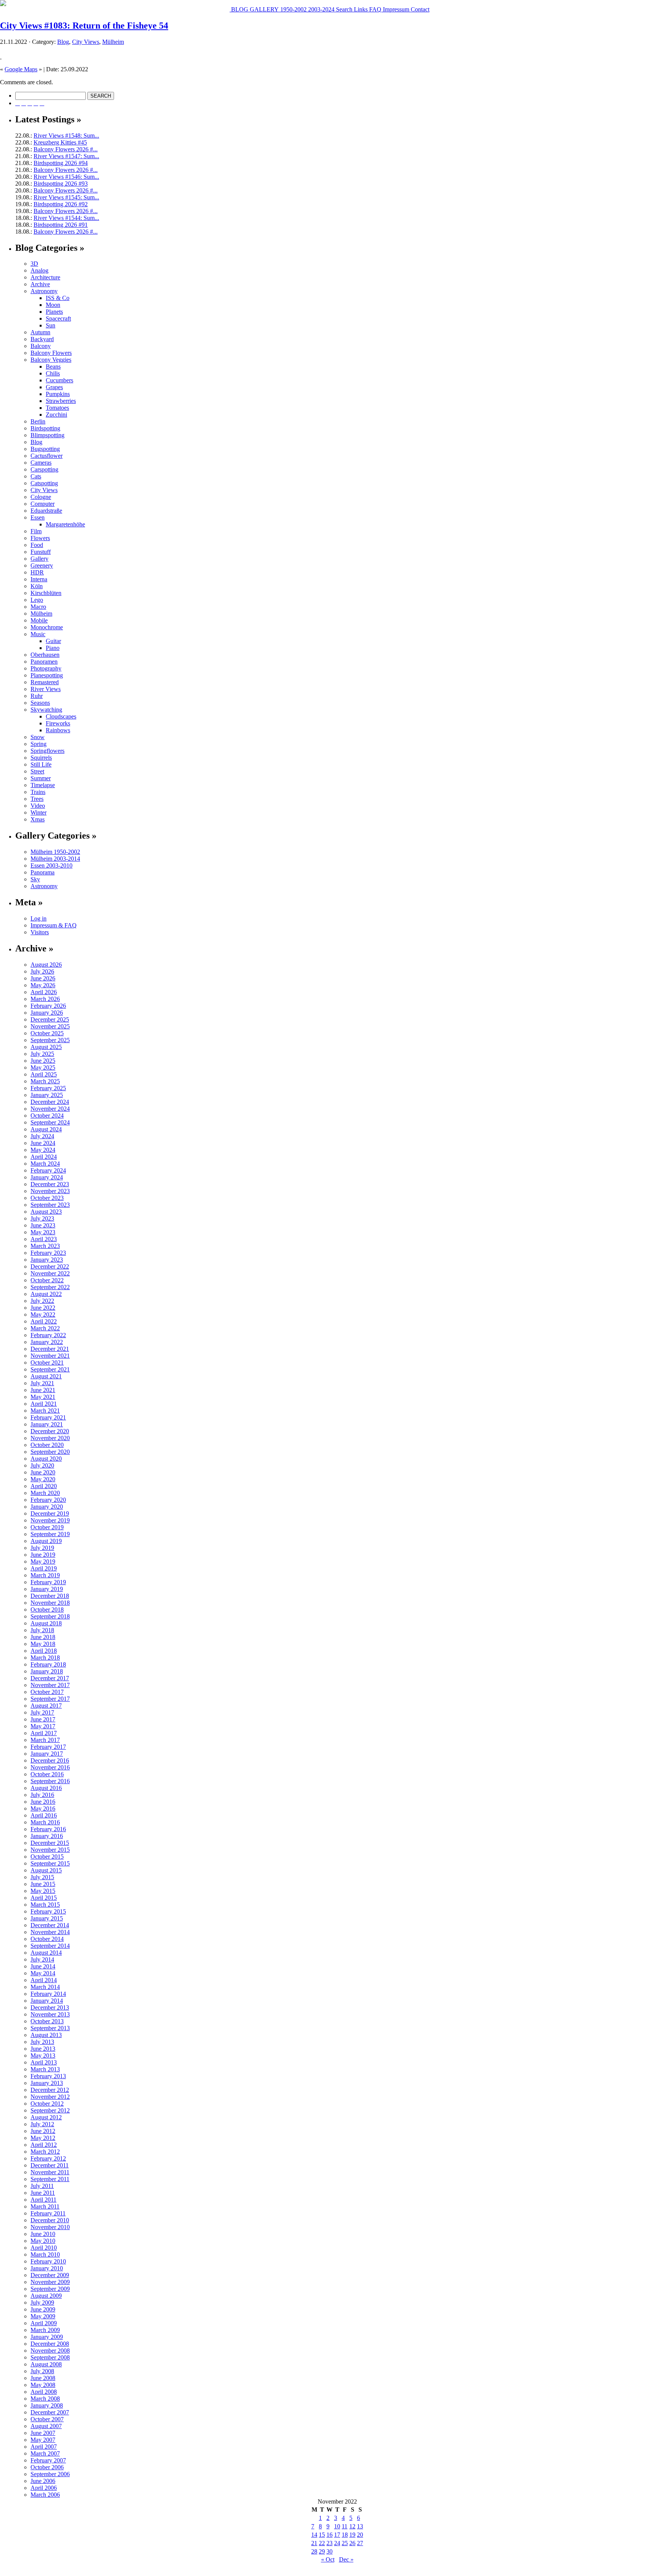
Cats (36, 476)
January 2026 (47, 1013)
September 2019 (50, 1534)
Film (36, 531)
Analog (39, 270)
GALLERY (264, 9)
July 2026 (42, 971)
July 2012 (42, 2124)
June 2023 (43, 1225)
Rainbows (58, 730)
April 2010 (44, 2248)
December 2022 (50, 1266)
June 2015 (43, 1884)
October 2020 (47, 1445)
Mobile (39, 620)
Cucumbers (59, 380)
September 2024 (50, 1122)
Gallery (39, 559)
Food (37, 545)
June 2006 (43, 2481)
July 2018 (42, 1630)
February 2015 (48, 1911)
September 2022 (50, 1287)
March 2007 (45, 2453)
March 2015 (45, 1905)
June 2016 (43, 1802)
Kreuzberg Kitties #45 (60, 142)
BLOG (239, 9)
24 (337, 2543)
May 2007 (43, 2440)
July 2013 (42, 2042)
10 (337, 2526)
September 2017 (50, 1699)
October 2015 (47, 1857)
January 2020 (47, 1507)
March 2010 (45, 2254)
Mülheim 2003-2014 (55, 859)
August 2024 (46, 1129)
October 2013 (47, 2021)
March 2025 (45, 1081)
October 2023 (47, 1198)
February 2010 (48, 2261)
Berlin (38, 421)
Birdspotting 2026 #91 (61, 225)
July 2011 (42, 2186)
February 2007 (48, 2460)
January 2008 (47, 2405)
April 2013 (44, 2062)
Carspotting (44, 469)
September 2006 (50, 2474)
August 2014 (46, 1953)
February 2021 (48, 1417)
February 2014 (48, 1994)
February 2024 (48, 1170)
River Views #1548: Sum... (66, 136)
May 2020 (43, 1479)
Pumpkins (58, 394)
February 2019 (48, 1582)
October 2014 (47, 1939)
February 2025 (48, 1088)
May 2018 (43, 1644)
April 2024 (44, 1157)
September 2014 (50, 1946)
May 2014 (43, 1973)
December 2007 (50, 2412)
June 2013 (43, 2049)
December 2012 (50, 2090)
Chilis (53, 373)
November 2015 (50, 1850)
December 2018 (50, 1596)
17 (337, 2535)
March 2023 (45, 1246)
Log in (39, 918)
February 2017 (48, 1747)
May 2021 (43, 1397)
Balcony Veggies (51, 360)
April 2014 (44, 1980)
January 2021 (47, 1424)
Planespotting (47, 675)
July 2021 (42, 1383)
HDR (37, 572)
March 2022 (45, 1328)
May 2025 (43, 1067)
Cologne (41, 497)
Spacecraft (58, 318)
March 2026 (45, 999)
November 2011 (50, 2172)
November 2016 (50, 1767)
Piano (53, 648)
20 (360, 2535)
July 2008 (42, 2371)
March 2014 (45, 1987)
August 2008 (46, 2364)
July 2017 (42, 1712)
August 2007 (46, 2426)
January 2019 (47, 1589)
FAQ (375, 9)
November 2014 (50, 1932)
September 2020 (50, 1452)
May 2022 (43, 1314)
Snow (38, 737)
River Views (46, 689)
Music (38, 634)
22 (322, 2543)
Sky (35, 879)
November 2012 (50, 2097)
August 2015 (46, 1870)
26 (352, 2543)
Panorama (43, 872)
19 (352, 2535)
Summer (41, 778)
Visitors (40, 932)
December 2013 (50, 2007)
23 (329, 2543)
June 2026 (43, 978)
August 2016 (46, 1788)
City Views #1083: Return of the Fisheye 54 (84, 26)
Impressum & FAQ (54, 925)
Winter (39, 812)
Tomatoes (57, 408)
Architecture (45, 277)
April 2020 (44, 1486)
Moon (53, 305)
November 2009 (50, 2282)
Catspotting (44, 483)
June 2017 (43, 1719)
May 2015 (43, 1891)
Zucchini (56, 415)
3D (34, 264)
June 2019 (43, 1555)
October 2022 (47, 1280)
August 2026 (46, 965)
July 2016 (42, 1795)
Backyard (42, 339)
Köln (37, 586)
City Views (86, 42)
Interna (39, 579)
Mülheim (113, 42)
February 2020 (48, 1500)
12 (352, 2526)
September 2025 (50, 1040)
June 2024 (43, 1143)
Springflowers (47, 751)
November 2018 (50, 1603)
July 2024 (42, 1136)
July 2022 (42, 1301)
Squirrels (41, 758)
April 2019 (44, 1568)
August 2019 (46, 1541)
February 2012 (48, 2158)
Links (360, 9)
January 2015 (47, 1918)
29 (322, 2551)
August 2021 (46, 1376)
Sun (51, 325)
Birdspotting (45, 428)
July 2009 (42, 2303)
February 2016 (48, 1829)
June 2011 (43, 2193)
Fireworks (58, 723)
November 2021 (50, 1356)
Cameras (41, 463)
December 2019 (50, 1513)
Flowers (40, 538)
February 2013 (48, 2076)
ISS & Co (58, 298)
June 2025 (43, 1061)
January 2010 (47, 2268)
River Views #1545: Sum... (66, 197)
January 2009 (47, 2337)
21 (314, 2543)
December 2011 (50, 2165)
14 (314, 2535)
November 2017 (50, 1685)
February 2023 (48, 1253)
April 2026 (44, 992)
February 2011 (48, 2213)
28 (314, 2551)
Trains (38, 792)
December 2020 (50, 1431)
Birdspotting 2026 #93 (61, 184)
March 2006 (45, 2495)
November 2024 (50, 1109)
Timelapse (43, 785)
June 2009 (43, 2309)
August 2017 (46, 1706)
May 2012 (43, 2138)
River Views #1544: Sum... (66, 218)
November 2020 (50, 1438)
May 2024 (43, 1150)
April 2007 (44, 2447)
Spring (39, 744)
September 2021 (50, 1369)
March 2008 (45, 2399)
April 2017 (44, 1733)
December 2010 (50, 2220)
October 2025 (47, 1033)
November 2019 (50, 1520)
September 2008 (50, 2357)
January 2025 (47, 1095)
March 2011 (45, 2206)
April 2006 (44, 2488)
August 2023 (46, 1212)
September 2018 (50, 1616)
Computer (43, 504)
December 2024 (50, 1102)
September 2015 (50, 1863)
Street (37, 771)
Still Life (41, 764)
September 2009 (50, 2289)
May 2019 (43, 1561)
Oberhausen (45, 655)
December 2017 (50, 1678)
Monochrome (47, 627)
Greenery (42, 565)
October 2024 (47, 1116)
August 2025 (46, 1047)
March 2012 (45, 2152)
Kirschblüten (46, 593)
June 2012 (43, 2131)
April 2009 (44, 2323)
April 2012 (44, 2145)
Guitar (53, 641)
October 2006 (47, 2467)
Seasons (40, 703)
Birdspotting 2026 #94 (61, 163)
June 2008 (43, 2378)
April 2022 (44, 1321)
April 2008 (44, 2392)
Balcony (41, 346)
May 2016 (43, 1808)
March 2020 (45, 1493)
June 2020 (43, 1472)
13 (360, 2526)
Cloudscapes (61, 716)
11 (345, 2526)
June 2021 (43, 1390)
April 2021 (44, 1404)
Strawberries (61, 401)
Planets (54, 312)
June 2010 (43, 2234)
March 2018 (45, 1658)
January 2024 (47, 1177)
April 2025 (44, 1074)
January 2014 (47, 2001)
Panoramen (44, 662)
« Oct (328, 2559)
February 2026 (48, 1006)
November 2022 (50, 1273)
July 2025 (42, 1054)
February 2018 (48, 1664)
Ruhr (37, 696)
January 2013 (47, 2083)
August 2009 (46, 2296)
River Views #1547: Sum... (66, 156)
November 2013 (50, 2014)
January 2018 (47, 1671)
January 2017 (47, 1754)
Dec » (346, 2559)
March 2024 (45, 1164)
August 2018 (46, 1623)
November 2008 (50, 2351)
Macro (38, 607)
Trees (37, 799)
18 (345, 2535)
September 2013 (50, 2028)
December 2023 (50, 1184)
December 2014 (50, 1925)
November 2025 (50, 1026)
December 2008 (50, 2344)
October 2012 (47, 2104)
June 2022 (43, 1308)
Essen (38, 517)
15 (322, 2535)
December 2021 (50, 1349)
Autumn (40, 332)
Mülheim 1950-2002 (55, 852)
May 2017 (43, 1726)
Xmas (38, 819)
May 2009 (43, 2316)
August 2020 (46, 1459)
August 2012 (46, 2117)
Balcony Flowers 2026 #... (66, 149)
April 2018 (44, 1651)
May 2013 (43, 2056)
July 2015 (42, 1877)
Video (38, 806)
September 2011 (50, 2179)
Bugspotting (45, 449)
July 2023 (42, 1218)
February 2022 (48, 1335)
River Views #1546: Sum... (66, 177)
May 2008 (43, 2385)
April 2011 (43, 2200)
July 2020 (42, 1465)
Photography (46, 668)
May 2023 (43, 1232)
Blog (63, 42)
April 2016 (44, 1815)
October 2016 (47, 1774)
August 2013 (46, 2035)
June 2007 (43, 2433)
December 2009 (50, 2275)
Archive (40, 284)
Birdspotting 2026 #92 (61, 204)
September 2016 (50, 1781)
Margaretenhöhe (65, 524)
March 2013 (45, 2069)
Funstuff (41, 552)
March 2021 (45, 1411)
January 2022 (47, 1342)
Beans (53, 367)
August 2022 (46, 1294)
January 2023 (47, 1260)
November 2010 (50, 2227)
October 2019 (47, 1527)
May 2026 (43, 985)
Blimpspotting (47, 435)
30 (329, 2551)
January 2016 (47, 1836)
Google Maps (21, 69)
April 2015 (44, 1898)
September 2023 (50, 1205)
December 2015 (50, 1843)
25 (345, 2543)
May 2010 (43, 2241)
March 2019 (45, 1575)
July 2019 (42, 1548)
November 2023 (50, 1191)
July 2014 (42, 1959)
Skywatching (46, 710)
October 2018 (47, 1610)
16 (329, 2535)
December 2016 (50, 1760)
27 (360, 2543)
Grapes (54, 387)
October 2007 (47, 2419)
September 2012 (50, 2110)
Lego (37, 600)
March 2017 (45, 1740)
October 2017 (47, 1692)
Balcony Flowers (51, 353)
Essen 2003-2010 (51, 865)
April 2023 (44, 1239)
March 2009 (45, 2330)
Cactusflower (47, 456)
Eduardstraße (46, 511)
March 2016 (45, 1822)
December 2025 (50, 1019)
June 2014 (43, 1966)
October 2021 (47, 1363)
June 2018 (43, 1637)
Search (343, 9)
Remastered (45, 682)
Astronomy (44, 291)
